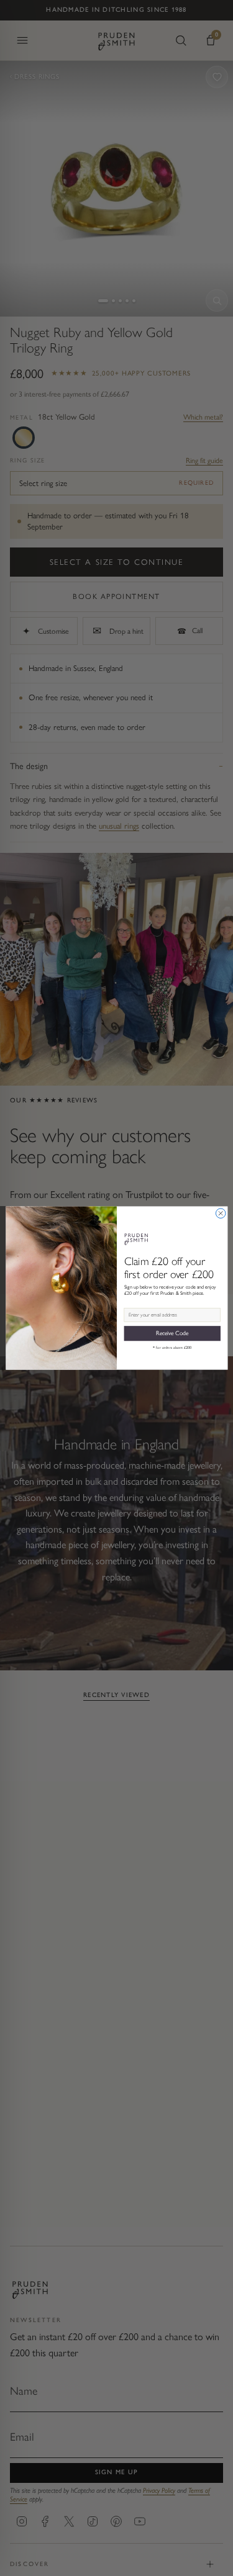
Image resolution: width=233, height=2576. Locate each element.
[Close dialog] (221, 1214)
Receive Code (172, 1333)
